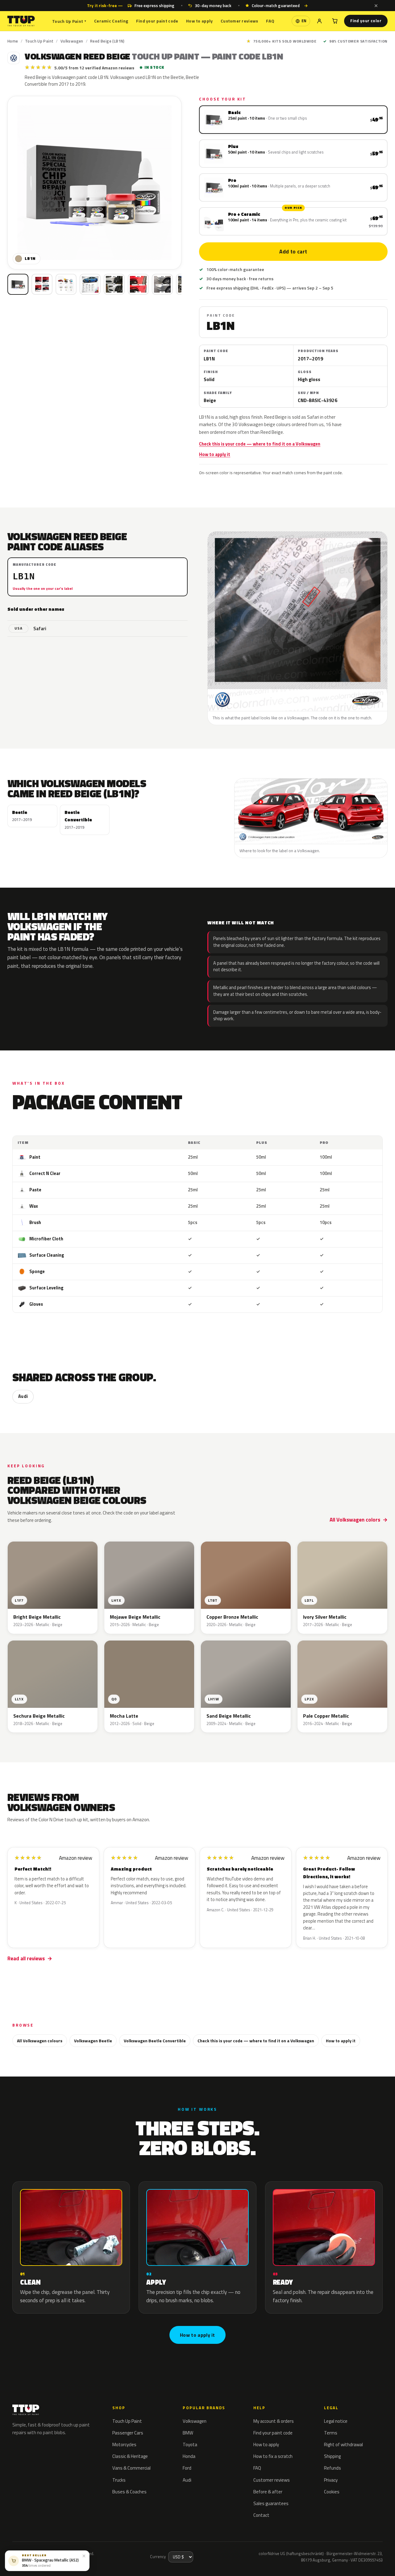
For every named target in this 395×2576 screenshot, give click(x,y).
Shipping (332, 2456)
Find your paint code (157, 21)
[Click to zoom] (94, 183)
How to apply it (215, 454)
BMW (188, 2433)
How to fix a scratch (273, 2456)
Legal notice (336, 2421)
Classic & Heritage (130, 2456)
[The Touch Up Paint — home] (21, 21)
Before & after (268, 2492)
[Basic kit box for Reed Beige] (18, 284)
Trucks (119, 2480)
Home (13, 41)
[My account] (319, 21)
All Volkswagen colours (40, 2041)
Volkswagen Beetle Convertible (155, 2041)
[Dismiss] (376, 6)
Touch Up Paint (69, 21)
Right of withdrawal (343, 2445)
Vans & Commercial (131, 2468)
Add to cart (293, 252)
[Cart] (335, 21)
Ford (187, 2468)
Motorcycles (124, 2445)
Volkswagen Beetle (93, 2041)
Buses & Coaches (129, 2492)
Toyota (190, 2445)
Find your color (366, 21)
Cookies (332, 2492)
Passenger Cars (128, 2433)
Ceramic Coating (111, 21)
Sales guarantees (271, 2503)
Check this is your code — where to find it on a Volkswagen (260, 444)
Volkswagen (72, 41)
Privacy (331, 2480)
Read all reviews (26, 1958)
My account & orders (274, 2421)
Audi (23, 1396)
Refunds (333, 2468)
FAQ (270, 21)
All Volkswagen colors (355, 1520)
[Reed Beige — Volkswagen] (42, 284)
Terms (331, 2433)
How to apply (199, 21)
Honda (189, 2456)
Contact (261, 2515)
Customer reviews (239, 21)
